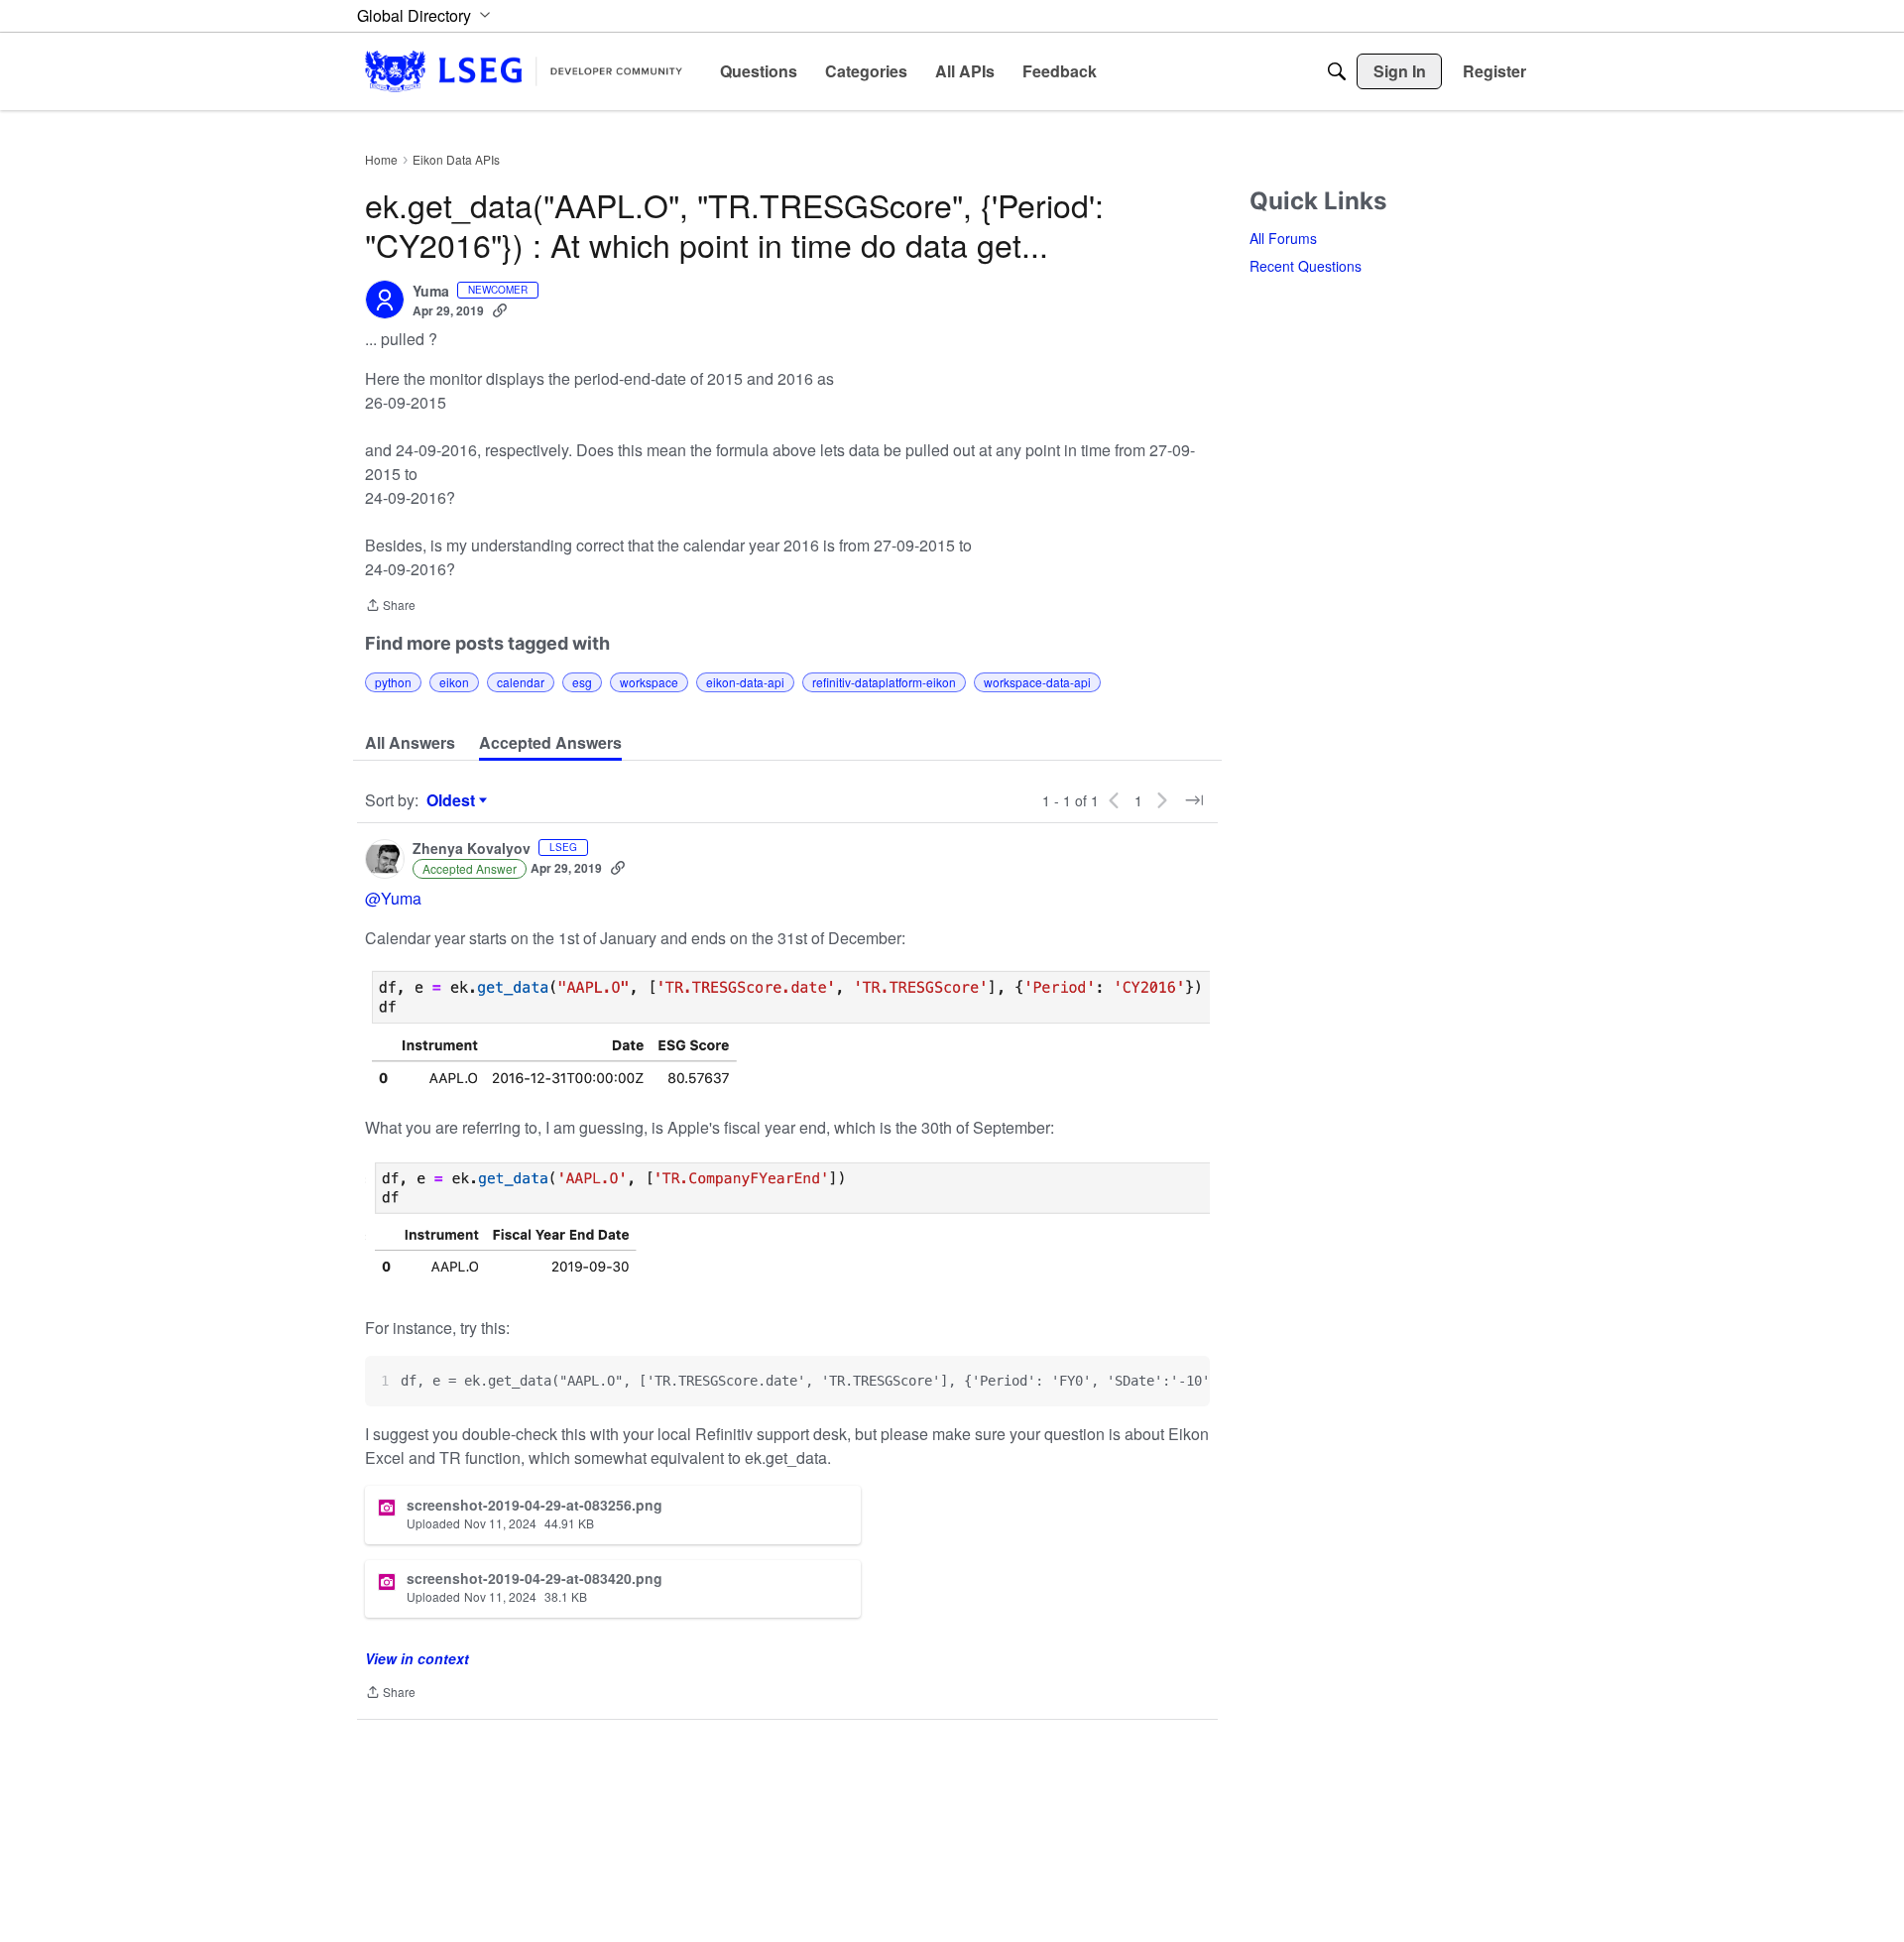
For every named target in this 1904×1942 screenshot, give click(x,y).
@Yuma (393, 898)
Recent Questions (1306, 266)
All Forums (1283, 238)
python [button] (393, 682)
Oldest (453, 800)
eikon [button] (454, 682)
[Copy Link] (500, 310)
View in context (417, 1658)
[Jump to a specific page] (1194, 800)
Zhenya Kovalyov (472, 849)
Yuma (431, 292)
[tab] (410, 743)
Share (390, 607)
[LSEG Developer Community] (524, 71)
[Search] (1337, 71)
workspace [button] (649, 682)
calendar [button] (521, 682)
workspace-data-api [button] (1037, 682)
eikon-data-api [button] (745, 682)
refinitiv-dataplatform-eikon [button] (884, 682)
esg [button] (582, 682)
